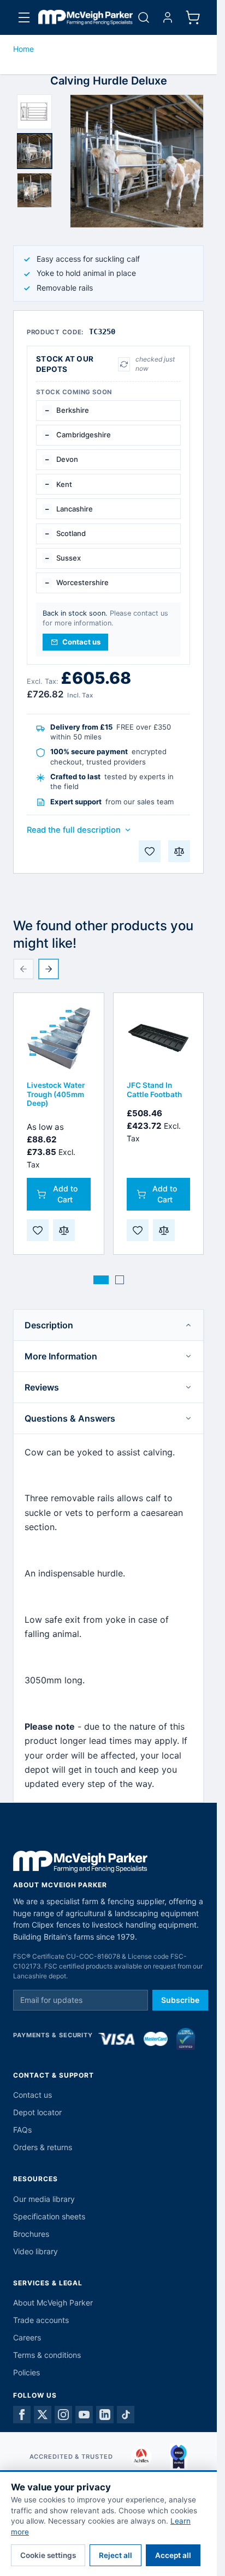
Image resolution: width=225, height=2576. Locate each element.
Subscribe (180, 2000)
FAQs (22, 2130)
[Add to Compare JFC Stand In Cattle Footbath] (164, 1230)
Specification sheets (49, 2216)
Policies (26, 2372)
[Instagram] (63, 2415)
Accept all (173, 2555)
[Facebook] (22, 2415)
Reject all (116, 2555)
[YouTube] (84, 2415)
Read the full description (74, 830)
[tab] (34, 112)
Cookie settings (48, 2555)
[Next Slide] (49, 969)
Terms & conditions (47, 2355)
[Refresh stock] (124, 364)
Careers (27, 2337)
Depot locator (37, 2112)
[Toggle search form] (144, 17)
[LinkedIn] (105, 2415)
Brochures (31, 2234)
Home (23, 49)
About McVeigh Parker (53, 2303)
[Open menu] (24, 17)
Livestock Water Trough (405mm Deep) (56, 1094)
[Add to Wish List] (150, 851)
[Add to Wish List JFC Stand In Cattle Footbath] (138, 1230)
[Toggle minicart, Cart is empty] (193, 17)
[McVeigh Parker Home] (85, 17)
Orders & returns (43, 2147)
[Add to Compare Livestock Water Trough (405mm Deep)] (64, 1230)
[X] (43, 2415)
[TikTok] (126, 2415)
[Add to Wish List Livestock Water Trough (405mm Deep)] (38, 1230)
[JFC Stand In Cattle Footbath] (159, 1038)
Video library (35, 2251)
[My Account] (168, 17)
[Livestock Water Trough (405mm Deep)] (59, 1038)
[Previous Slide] (23, 969)
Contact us (32, 2095)
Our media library (44, 2199)
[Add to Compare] (179, 851)
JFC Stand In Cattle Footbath (154, 1090)
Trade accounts (41, 2320)
